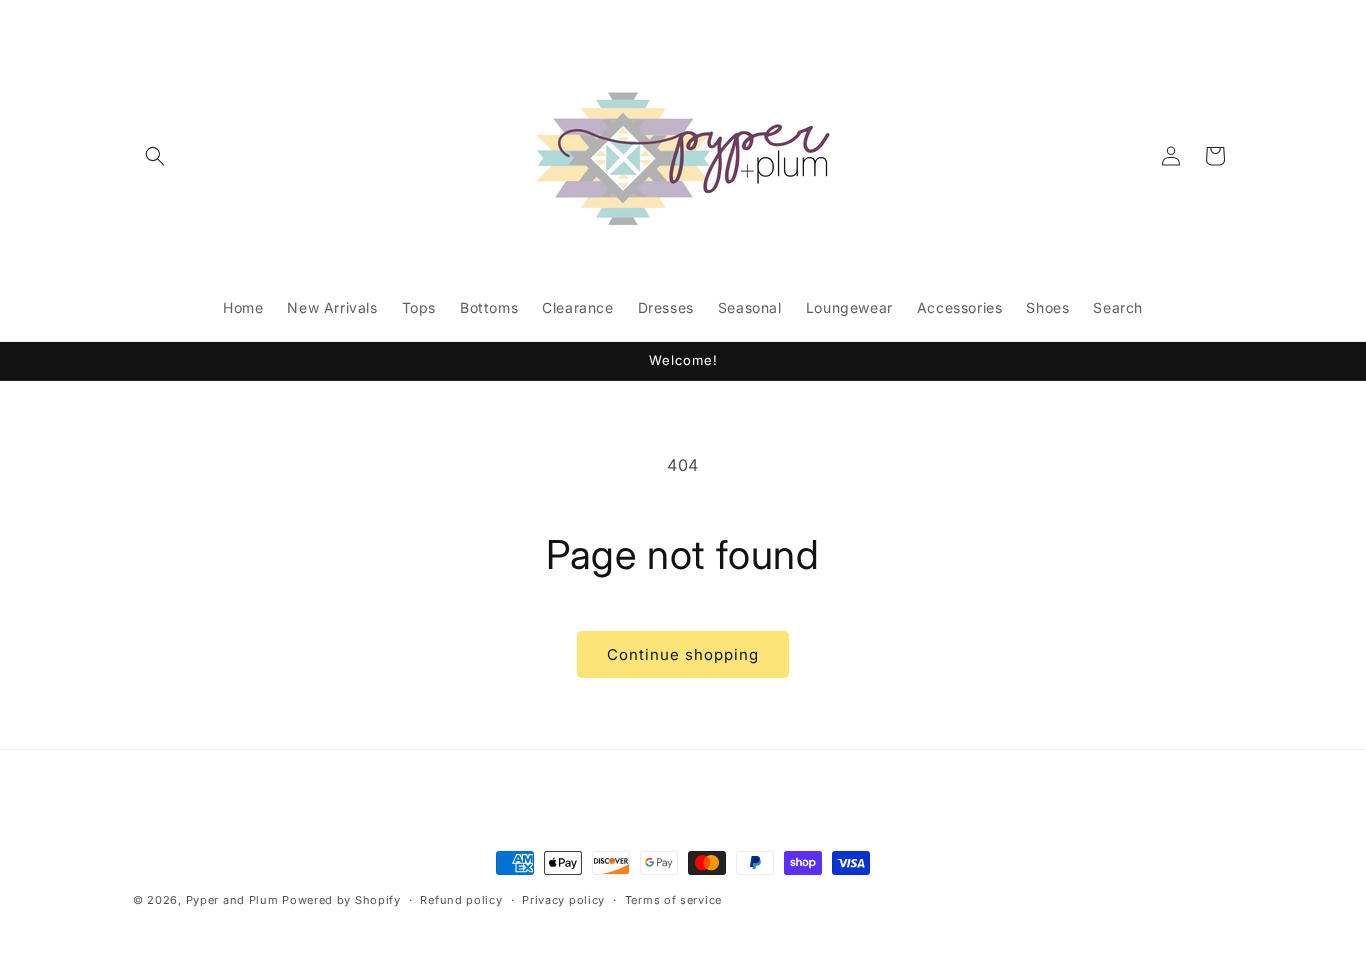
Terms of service (673, 899)
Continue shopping (683, 654)
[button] (155, 156)
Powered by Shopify (341, 900)
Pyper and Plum (232, 900)
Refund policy (461, 899)
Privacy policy (563, 899)
